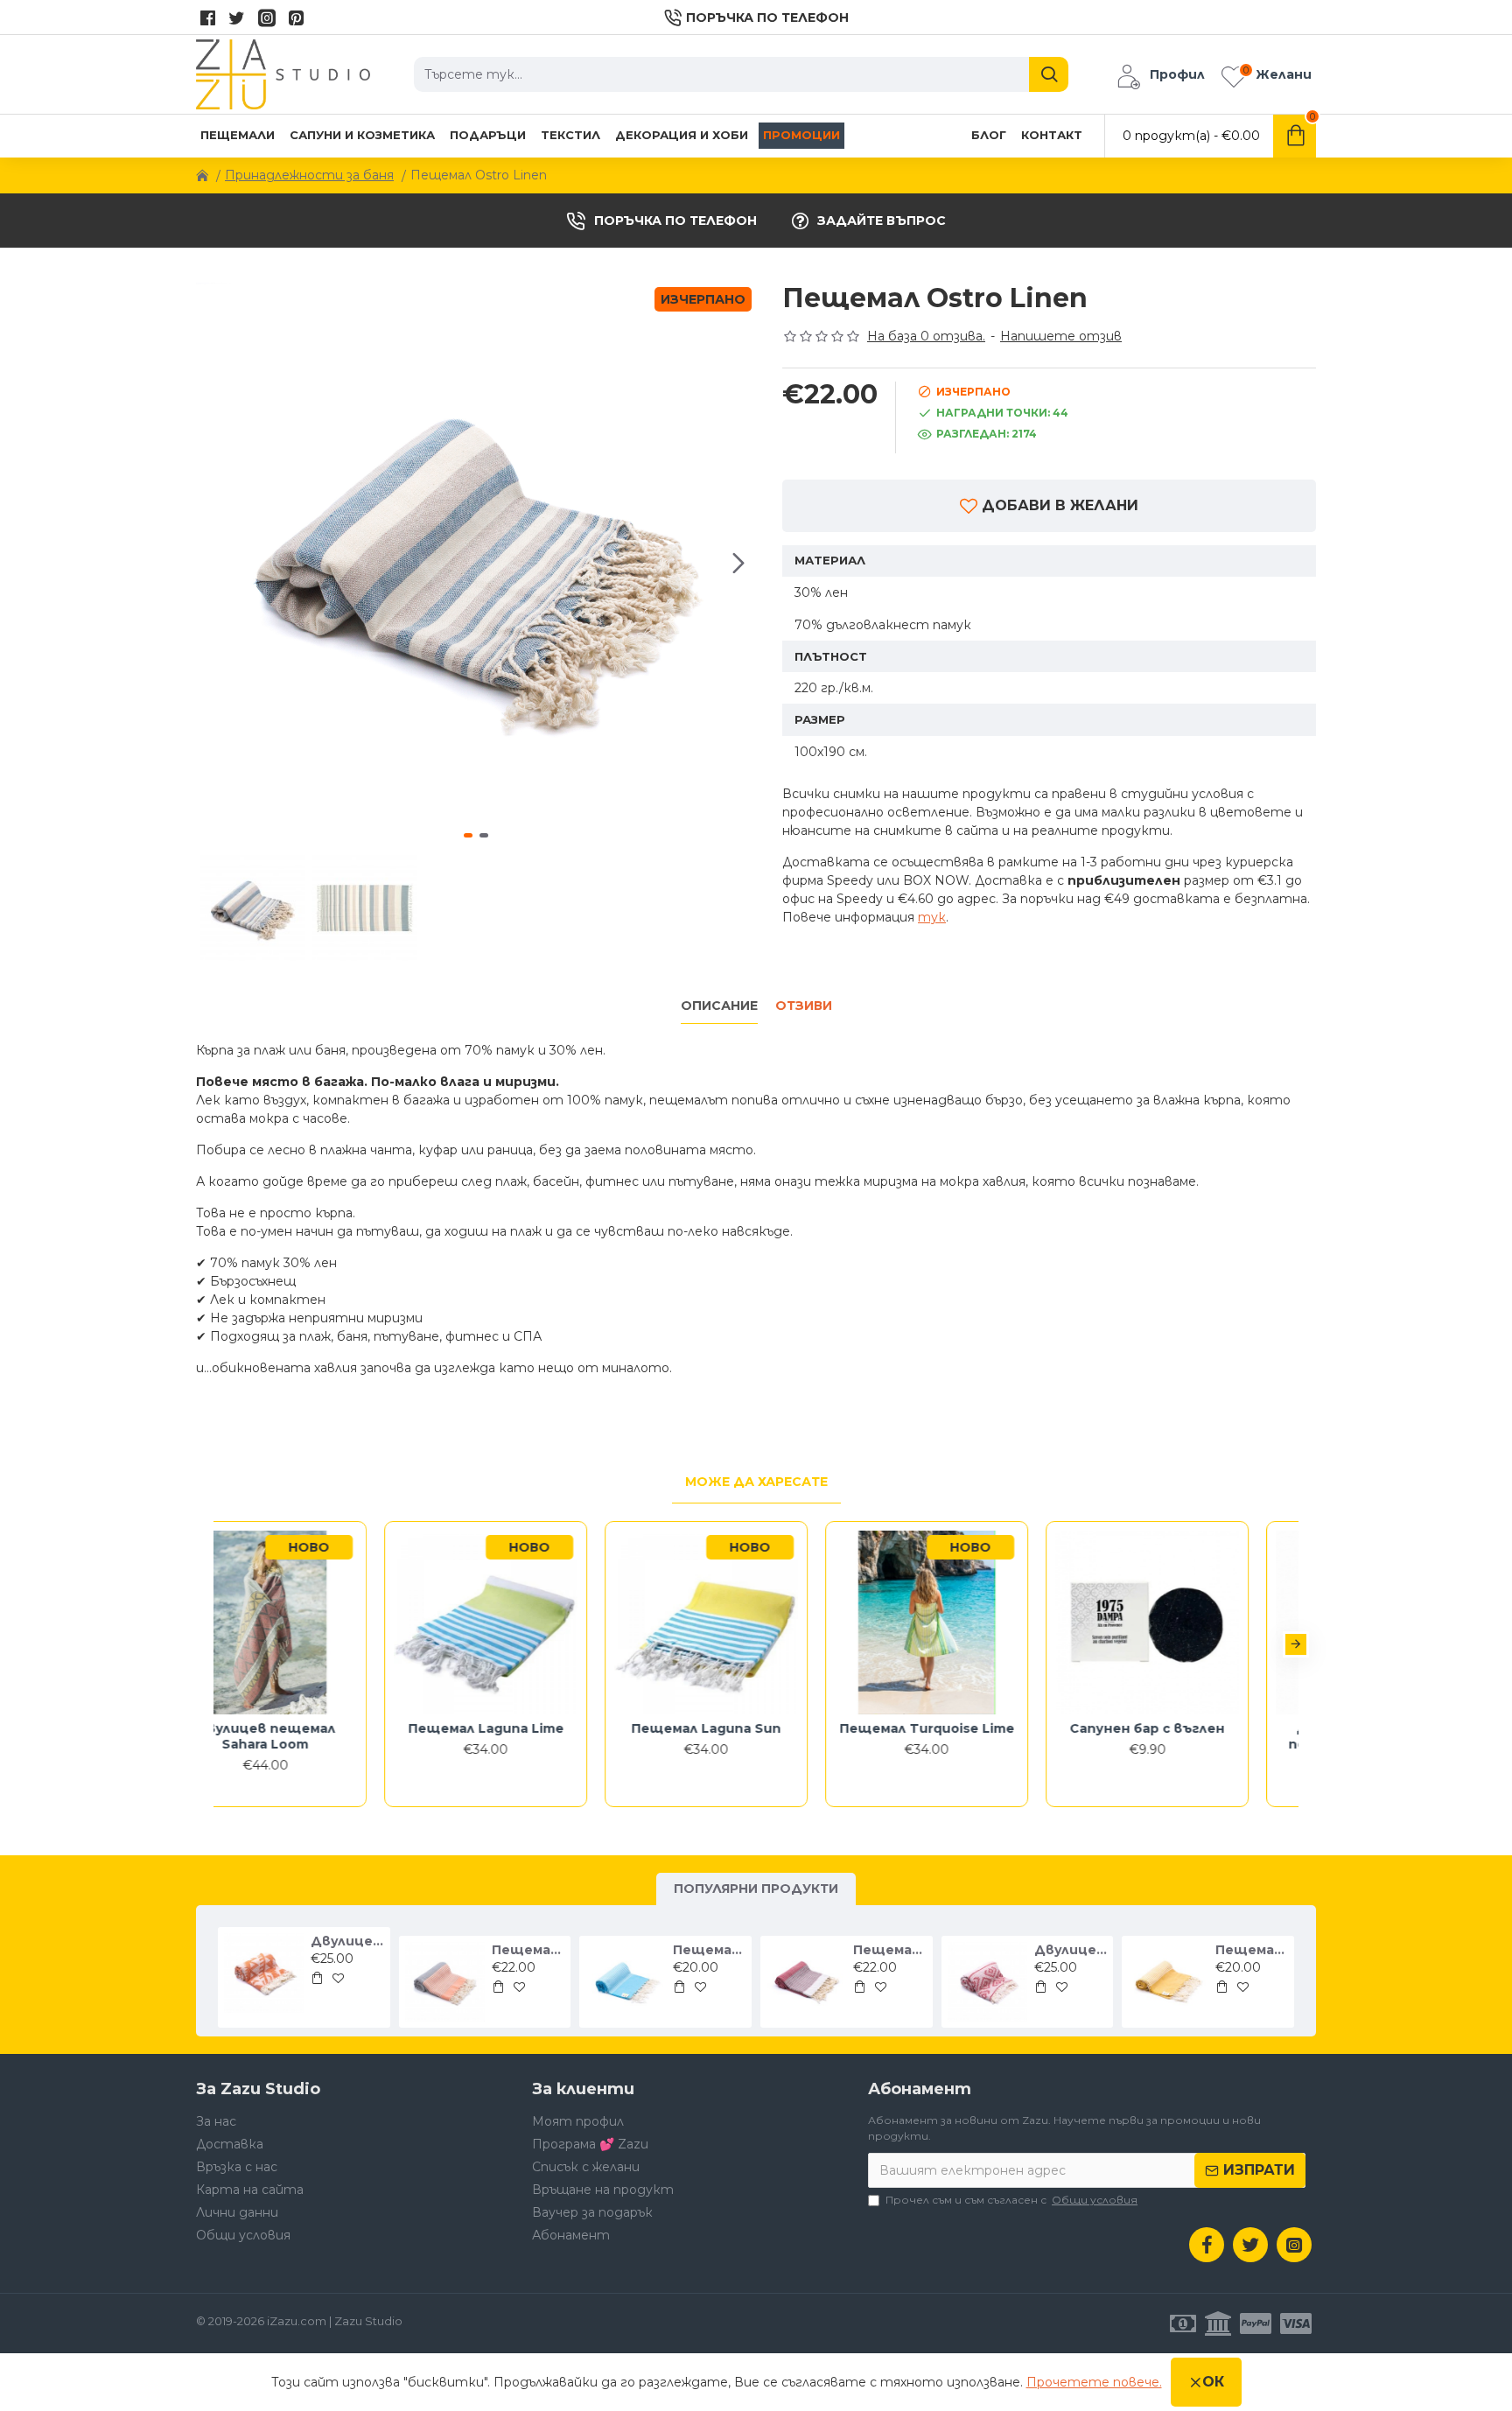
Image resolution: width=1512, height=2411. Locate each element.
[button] (213, 563)
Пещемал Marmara (709, 1950)
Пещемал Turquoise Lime (976, 1728)
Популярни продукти (756, 1889)
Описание (719, 1006)
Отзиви (804, 1006)
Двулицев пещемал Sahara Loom (315, 1736)
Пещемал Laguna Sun (756, 1728)
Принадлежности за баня (309, 175)
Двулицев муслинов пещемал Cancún (1071, 1950)
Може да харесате (756, 1482)
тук (932, 917)
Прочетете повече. (1094, 2382)
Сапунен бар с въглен (1197, 1728)
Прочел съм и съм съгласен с (1011, 2200)
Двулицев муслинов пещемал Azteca (347, 1941)
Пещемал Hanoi (528, 1950)
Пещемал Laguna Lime (535, 1728)
